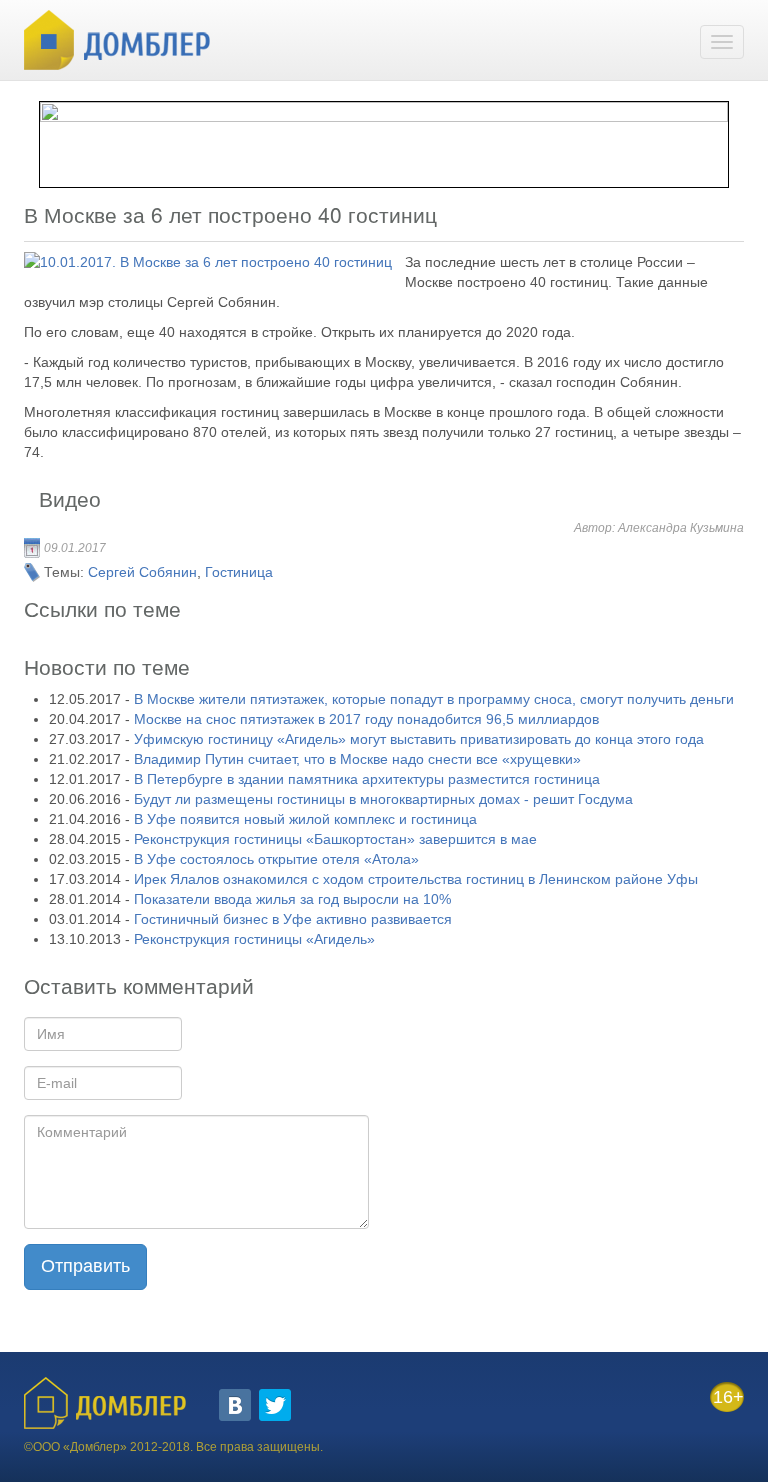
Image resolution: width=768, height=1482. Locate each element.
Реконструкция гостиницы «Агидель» (254, 939)
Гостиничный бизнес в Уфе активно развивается (293, 919)
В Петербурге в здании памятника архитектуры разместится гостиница (367, 779)
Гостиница (239, 572)
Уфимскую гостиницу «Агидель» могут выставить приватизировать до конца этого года (419, 739)
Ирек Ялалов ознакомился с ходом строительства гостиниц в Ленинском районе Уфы (416, 879)
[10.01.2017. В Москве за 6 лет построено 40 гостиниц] (208, 262)
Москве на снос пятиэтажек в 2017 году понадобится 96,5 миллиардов (366, 719)
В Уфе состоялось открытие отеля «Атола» (276, 859)
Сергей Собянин (142, 572)
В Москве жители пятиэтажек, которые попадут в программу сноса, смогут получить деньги (434, 699)
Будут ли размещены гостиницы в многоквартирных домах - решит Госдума (383, 799)
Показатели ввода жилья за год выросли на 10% (292, 899)
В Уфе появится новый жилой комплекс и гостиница (305, 819)
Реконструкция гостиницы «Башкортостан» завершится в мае (335, 839)
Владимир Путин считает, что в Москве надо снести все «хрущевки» (357, 759)
